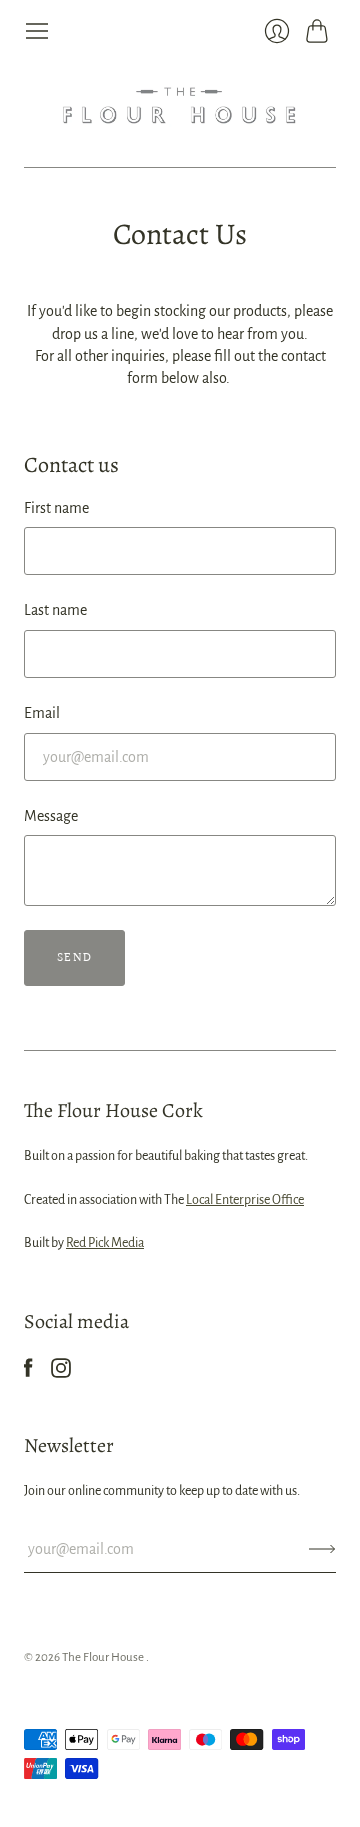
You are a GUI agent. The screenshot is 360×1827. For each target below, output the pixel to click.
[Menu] (37, 31)
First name (56, 508)
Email (42, 713)
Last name (55, 610)
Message (51, 816)
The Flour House (104, 1657)
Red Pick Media (105, 1243)
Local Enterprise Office (245, 1200)
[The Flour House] (180, 105)
